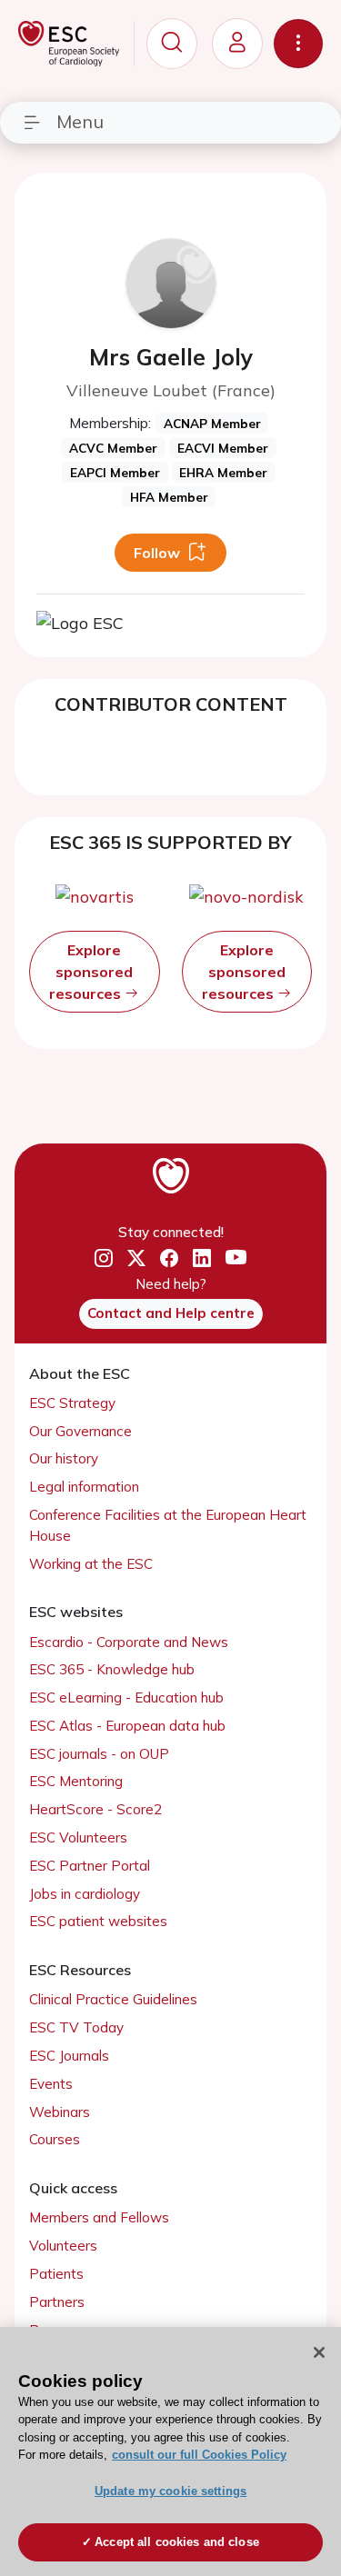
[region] (170, 2451)
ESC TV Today (76, 2027)
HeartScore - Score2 (95, 1809)
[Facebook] (169, 1259)
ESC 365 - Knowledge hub (112, 1669)
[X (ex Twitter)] (136, 1259)
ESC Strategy (72, 1403)
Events (51, 2084)
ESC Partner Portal (90, 1866)
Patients (56, 2274)
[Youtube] (236, 1258)
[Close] (319, 2352)
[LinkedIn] (202, 1259)
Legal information (84, 1487)
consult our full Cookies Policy (199, 2455)
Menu (80, 121)
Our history (64, 1458)
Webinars (60, 2112)
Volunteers (63, 2246)
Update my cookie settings (170, 2491)
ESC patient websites (98, 1921)
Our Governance (80, 1431)
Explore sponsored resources (91, 972)
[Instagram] (104, 1259)
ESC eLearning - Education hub (126, 1697)
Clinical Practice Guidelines (113, 1999)
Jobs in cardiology (85, 1894)
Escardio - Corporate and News (129, 1642)
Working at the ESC (91, 1564)
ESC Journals (69, 2056)
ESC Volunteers (78, 1837)
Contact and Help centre (171, 1313)
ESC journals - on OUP (99, 1754)
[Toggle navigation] (298, 44)
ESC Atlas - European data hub (127, 1726)
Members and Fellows (99, 2217)
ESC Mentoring (76, 1781)
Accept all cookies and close (177, 2542)
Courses (55, 2139)
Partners (57, 2302)
